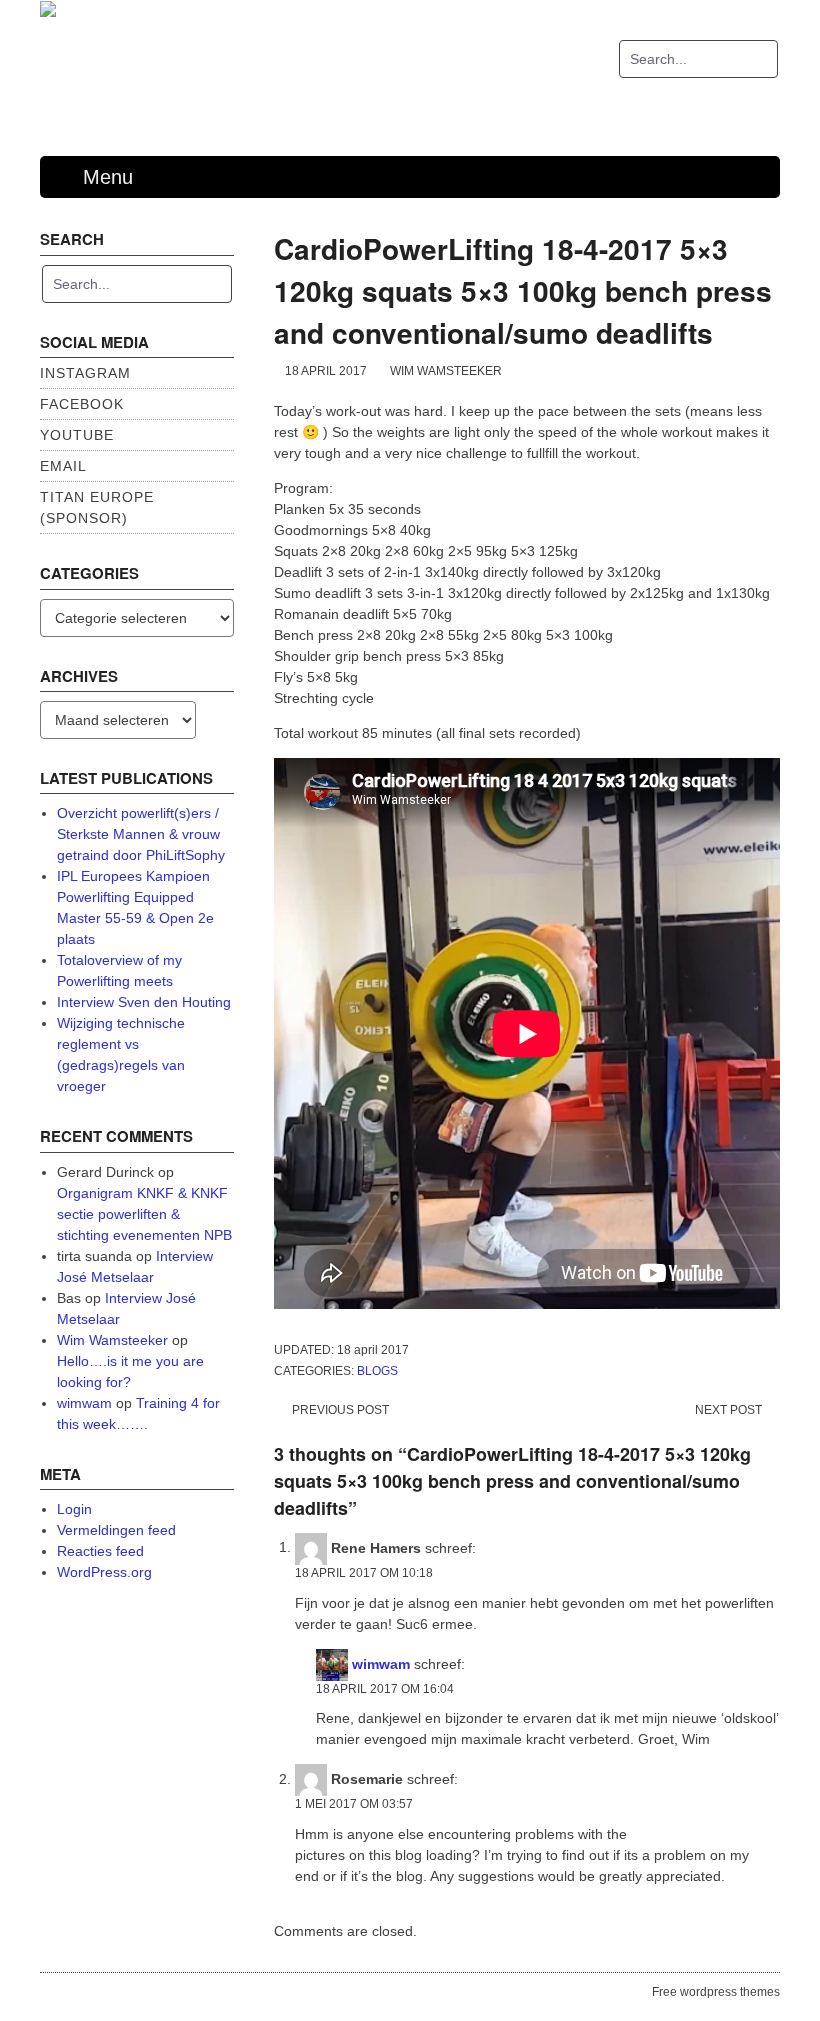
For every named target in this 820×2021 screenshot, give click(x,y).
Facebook (82, 404)
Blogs (377, 1371)
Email (63, 466)
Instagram (85, 373)
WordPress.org (104, 1572)
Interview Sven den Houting (144, 1002)
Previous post (340, 1410)
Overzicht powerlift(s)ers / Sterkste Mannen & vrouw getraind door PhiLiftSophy (141, 834)
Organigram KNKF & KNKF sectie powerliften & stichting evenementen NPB (144, 1214)
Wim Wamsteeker (446, 371)
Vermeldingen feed (116, 1530)
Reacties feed (100, 1551)
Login (74, 1509)
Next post (728, 1410)
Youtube (77, 435)
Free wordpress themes (716, 1992)
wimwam (381, 1663)
